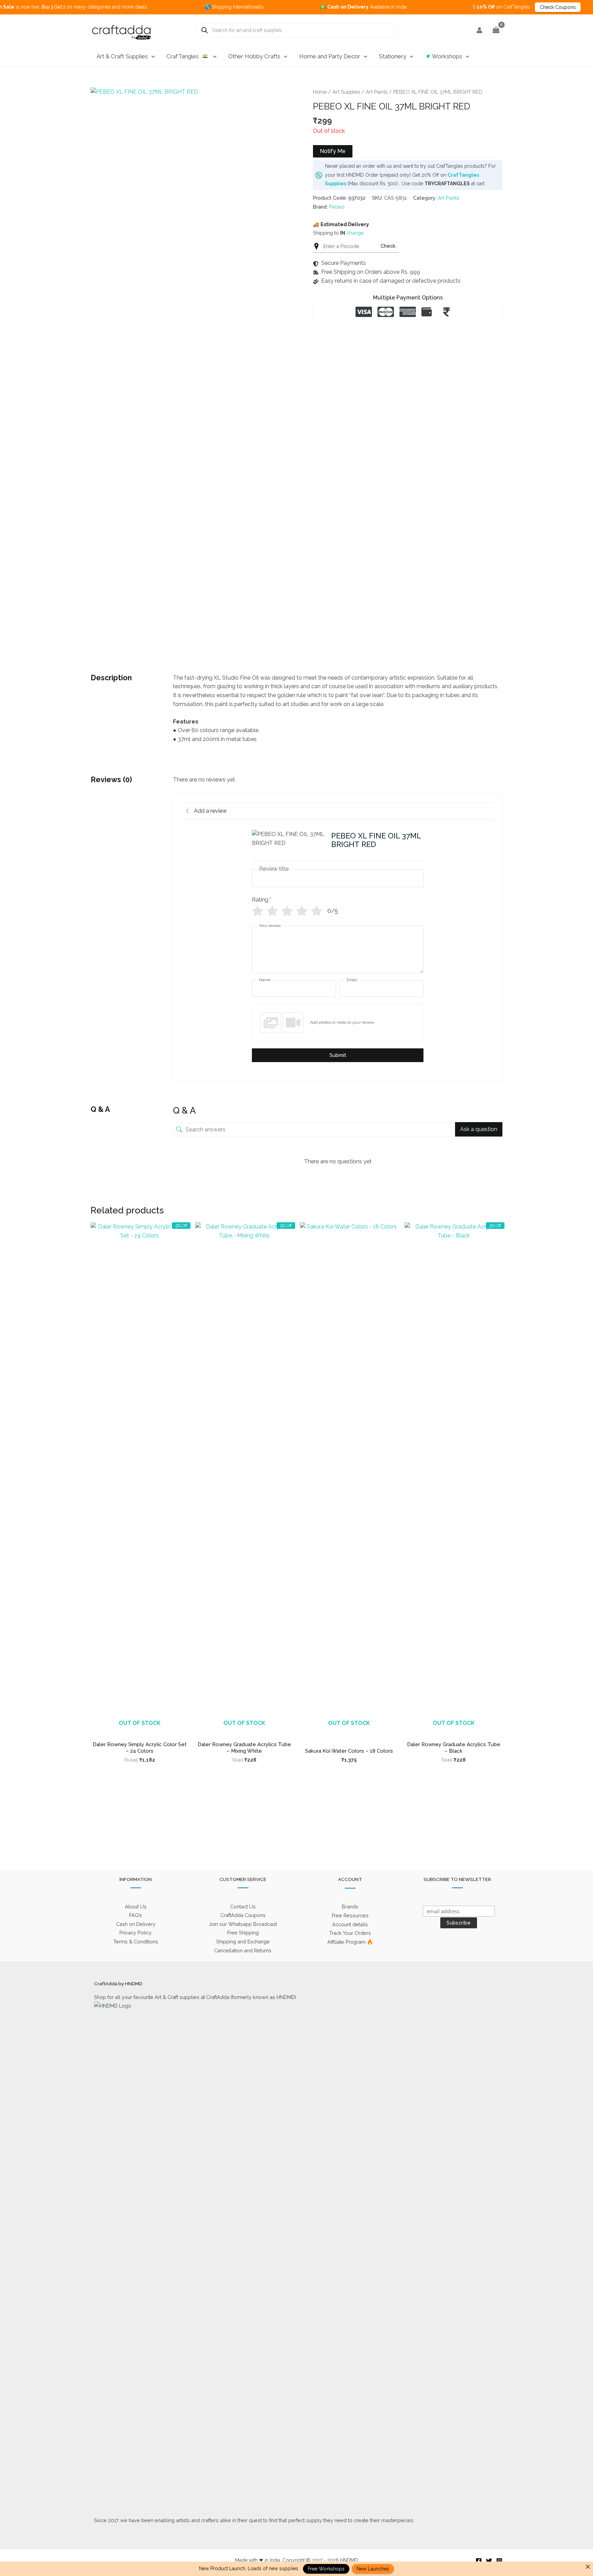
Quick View (139, 1730)
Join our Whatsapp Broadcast (243, 1924)
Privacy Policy (136, 1933)
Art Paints (377, 92)
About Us (136, 1907)
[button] (151, 56)
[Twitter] (489, 2561)
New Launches (373, 2569)
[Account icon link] (479, 30)
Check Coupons (504, 7)
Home (320, 92)
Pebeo (337, 207)
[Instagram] (499, 2561)
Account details (350, 1924)
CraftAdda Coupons (243, 1915)
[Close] (588, 2567)
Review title (274, 869)
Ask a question (479, 1129)
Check (388, 246)
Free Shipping (243, 1933)
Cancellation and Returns (243, 1950)
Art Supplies (346, 92)
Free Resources (350, 1915)
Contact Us (243, 1907)
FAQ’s (136, 1915)
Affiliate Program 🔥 (350, 1942)
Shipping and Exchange (243, 1942)
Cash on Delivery (136, 1924)
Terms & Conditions (136, 1942)
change (355, 233)
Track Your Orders (350, 1933)
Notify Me (333, 151)
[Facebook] (479, 2561)
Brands (350, 1907)
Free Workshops (326, 2569)
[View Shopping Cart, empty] (496, 30)
